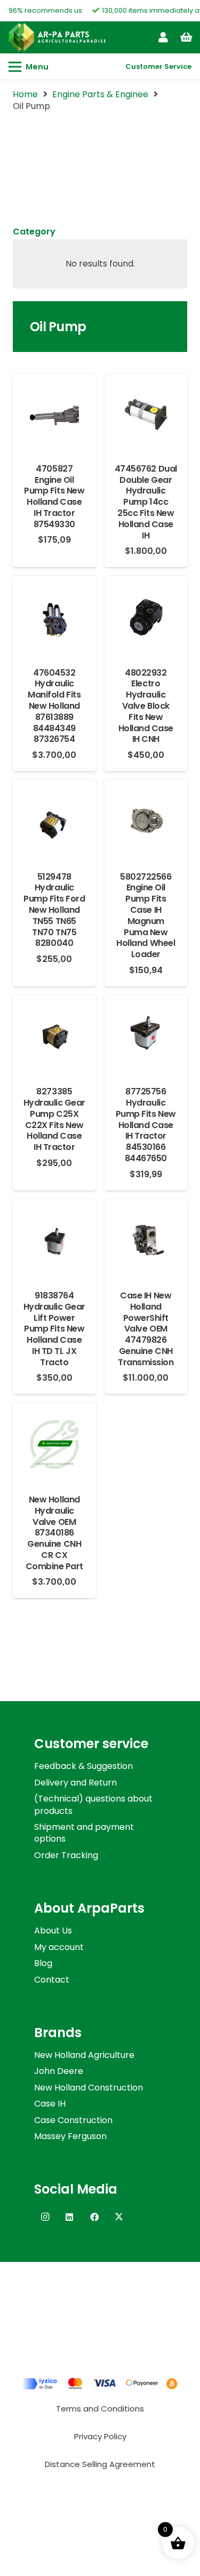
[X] (119, 2217)
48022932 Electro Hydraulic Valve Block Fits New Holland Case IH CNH (146, 706)
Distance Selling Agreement (100, 2464)
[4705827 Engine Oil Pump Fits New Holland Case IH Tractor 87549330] (54, 398)
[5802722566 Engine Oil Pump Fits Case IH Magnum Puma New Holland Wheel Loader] (146, 804)
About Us (53, 1931)
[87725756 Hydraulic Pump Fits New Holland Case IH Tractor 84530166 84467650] (146, 1019)
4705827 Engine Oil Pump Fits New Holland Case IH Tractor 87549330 (54, 496)
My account (59, 1947)
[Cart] (187, 37)
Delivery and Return (75, 1783)
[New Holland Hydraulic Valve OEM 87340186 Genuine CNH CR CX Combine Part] (54, 1427)
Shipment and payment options (84, 1833)
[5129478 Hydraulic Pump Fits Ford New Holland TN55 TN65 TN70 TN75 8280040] (54, 804)
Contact (52, 1980)
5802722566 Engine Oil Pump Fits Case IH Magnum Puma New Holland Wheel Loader (146, 916)
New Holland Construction (89, 2088)
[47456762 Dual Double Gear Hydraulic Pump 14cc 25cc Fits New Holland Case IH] (146, 398)
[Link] (163, 37)
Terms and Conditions (100, 2409)
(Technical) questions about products (93, 1804)
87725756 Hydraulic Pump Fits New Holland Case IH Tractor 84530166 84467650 (146, 1125)
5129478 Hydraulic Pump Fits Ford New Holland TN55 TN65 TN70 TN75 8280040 (54, 910)
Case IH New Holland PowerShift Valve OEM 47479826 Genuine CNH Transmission (146, 1329)
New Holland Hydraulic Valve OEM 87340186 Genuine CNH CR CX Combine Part (54, 1533)
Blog (43, 1963)
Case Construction (73, 2120)
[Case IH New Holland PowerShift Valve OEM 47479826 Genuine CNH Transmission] (146, 1223)
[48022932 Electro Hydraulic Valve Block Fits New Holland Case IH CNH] (146, 600)
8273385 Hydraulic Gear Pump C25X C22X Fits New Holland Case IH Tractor (54, 1119)
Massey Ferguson (70, 2136)
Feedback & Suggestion (83, 1766)
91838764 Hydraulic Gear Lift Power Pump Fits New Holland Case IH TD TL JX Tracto (54, 1329)
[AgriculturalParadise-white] (57, 37)
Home (25, 94)
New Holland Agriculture (84, 2055)
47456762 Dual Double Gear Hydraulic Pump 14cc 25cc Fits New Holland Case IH (146, 502)
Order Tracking (66, 1855)
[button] (29, 67)
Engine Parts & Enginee (100, 94)
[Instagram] (45, 2217)
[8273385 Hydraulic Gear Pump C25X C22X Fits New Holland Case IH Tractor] (54, 1019)
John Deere (59, 2071)
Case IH (50, 2104)
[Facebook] (94, 2217)
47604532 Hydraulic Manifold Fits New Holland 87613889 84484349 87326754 (54, 706)
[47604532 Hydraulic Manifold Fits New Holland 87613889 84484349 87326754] (54, 600)
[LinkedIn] (69, 2217)
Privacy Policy (100, 2436)
